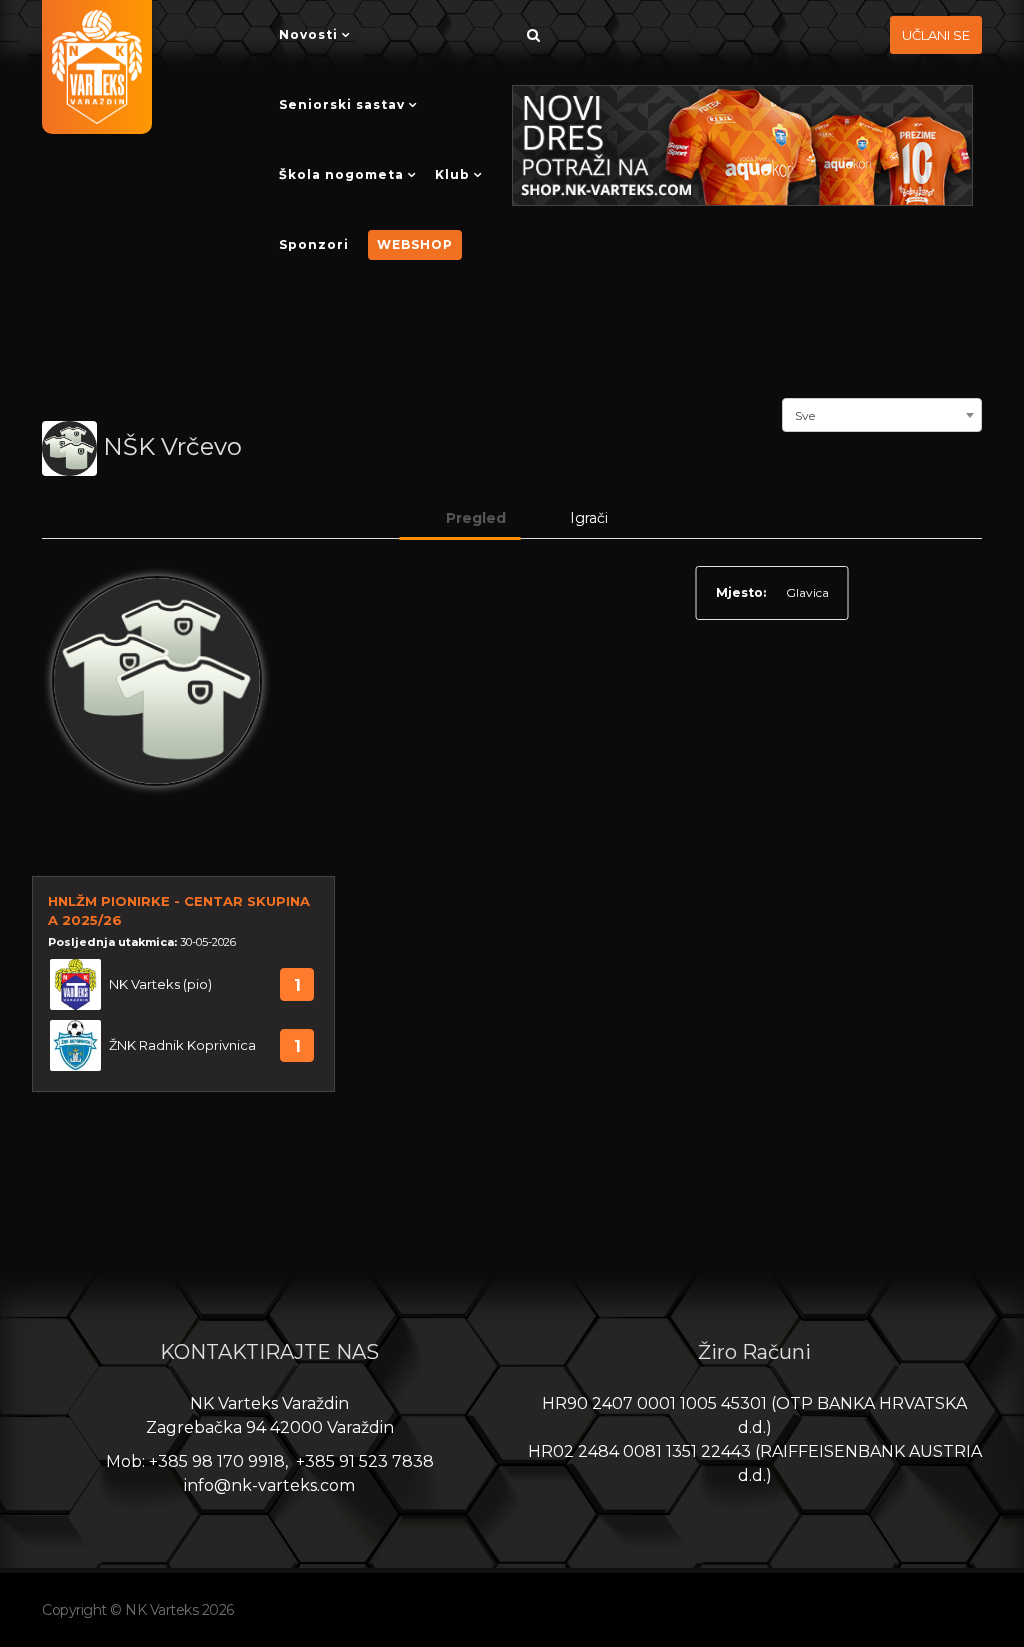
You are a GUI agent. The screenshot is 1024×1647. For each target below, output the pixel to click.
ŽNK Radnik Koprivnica (182, 1045)
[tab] (460, 518)
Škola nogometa (341, 174)
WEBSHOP (415, 244)
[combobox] (882, 413)
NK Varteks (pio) (160, 984)
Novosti (308, 34)
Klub (452, 174)
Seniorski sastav (342, 104)
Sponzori (314, 244)
